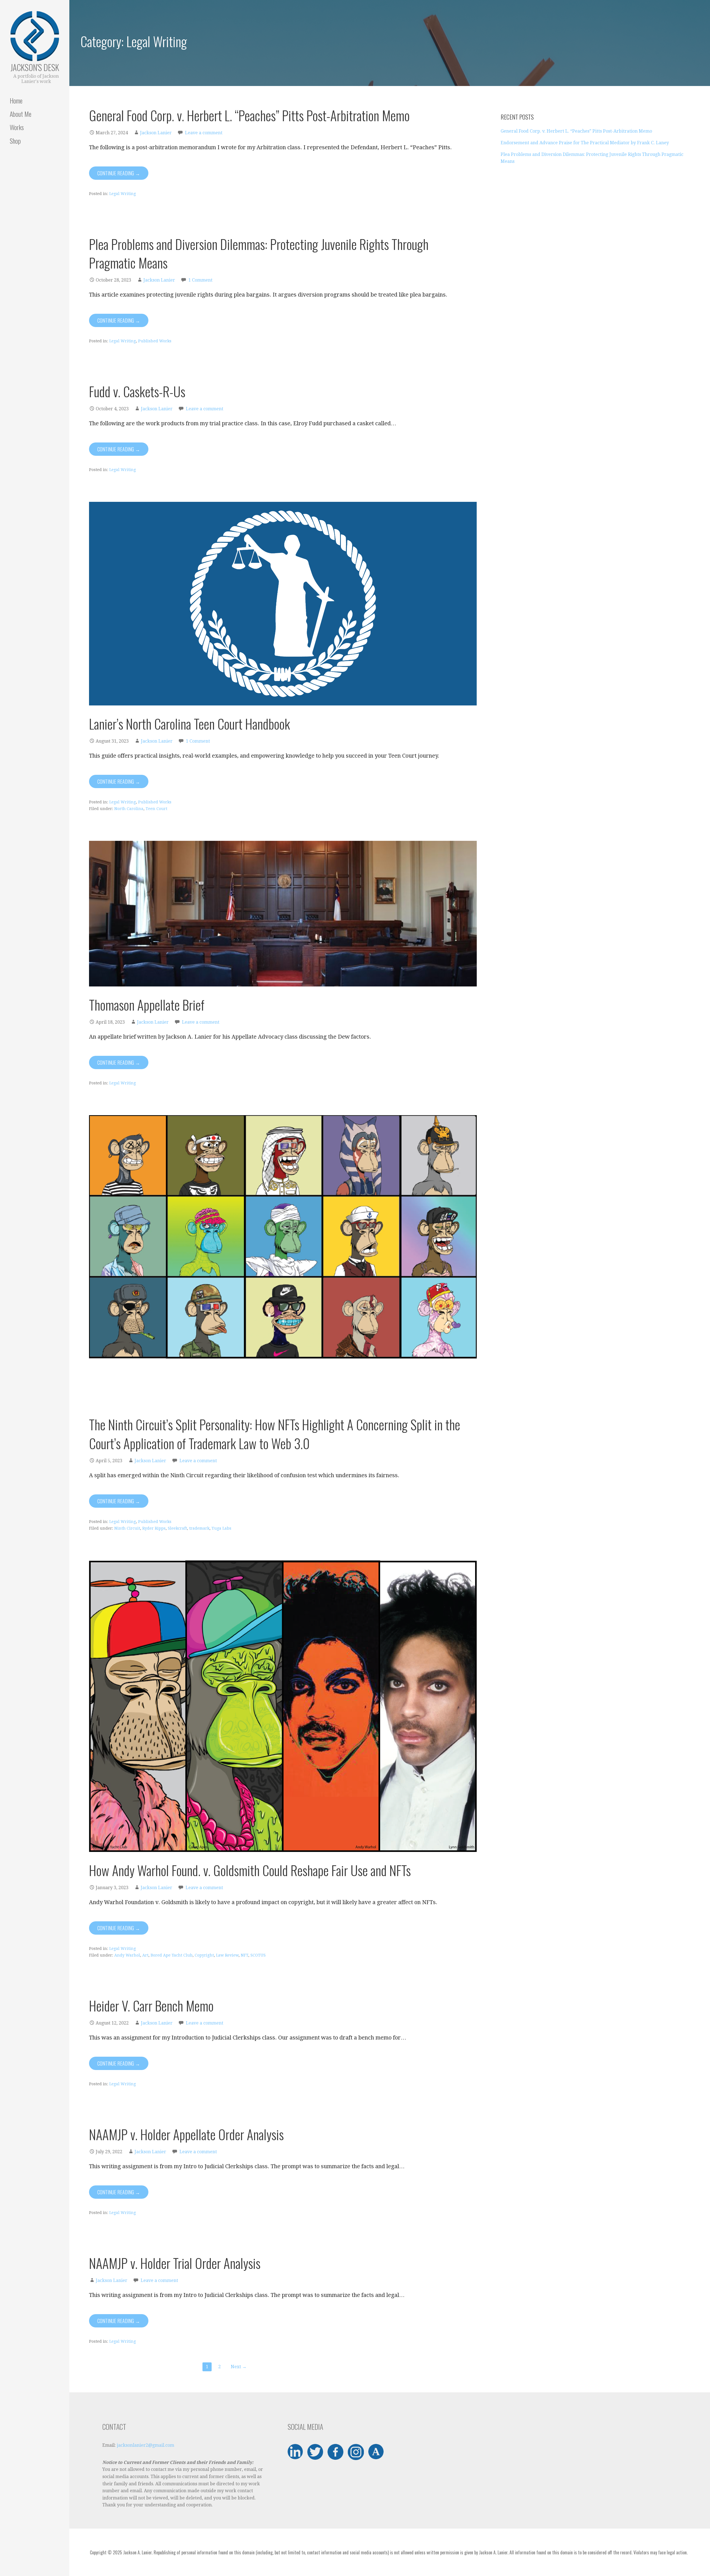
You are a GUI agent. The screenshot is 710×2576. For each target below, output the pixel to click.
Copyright (204, 1955)
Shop (15, 141)
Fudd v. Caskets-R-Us (137, 391)
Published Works (155, 341)
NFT (244, 1955)
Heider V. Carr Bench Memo (151, 2006)
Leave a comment (204, 133)
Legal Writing (123, 194)
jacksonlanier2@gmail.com (145, 2445)
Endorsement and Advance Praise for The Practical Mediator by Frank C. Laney (585, 143)
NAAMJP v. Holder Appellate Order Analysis (186, 2134)
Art (145, 1955)
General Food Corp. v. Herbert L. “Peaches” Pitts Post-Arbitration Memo (249, 115)
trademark (199, 1528)
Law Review (227, 1955)
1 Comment (200, 280)
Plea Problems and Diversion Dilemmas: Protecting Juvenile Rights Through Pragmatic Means (259, 253)
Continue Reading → (119, 173)
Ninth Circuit (127, 1528)
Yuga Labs (221, 1528)
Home (16, 100)
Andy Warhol (127, 1955)
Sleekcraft (177, 1528)
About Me (21, 114)
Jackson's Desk (35, 67)
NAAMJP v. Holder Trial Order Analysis (175, 2263)
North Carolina (129, 809)
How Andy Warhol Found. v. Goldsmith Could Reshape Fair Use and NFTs (250, 1870)
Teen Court (156, 809)
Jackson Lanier (156, 133)
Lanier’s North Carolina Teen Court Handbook (190, 724)
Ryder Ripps (154, 1528)
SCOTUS (258, 1955)
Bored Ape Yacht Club (172, 1955)
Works (17, 127)
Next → (239, 2367)
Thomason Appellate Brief (147, 1005)
